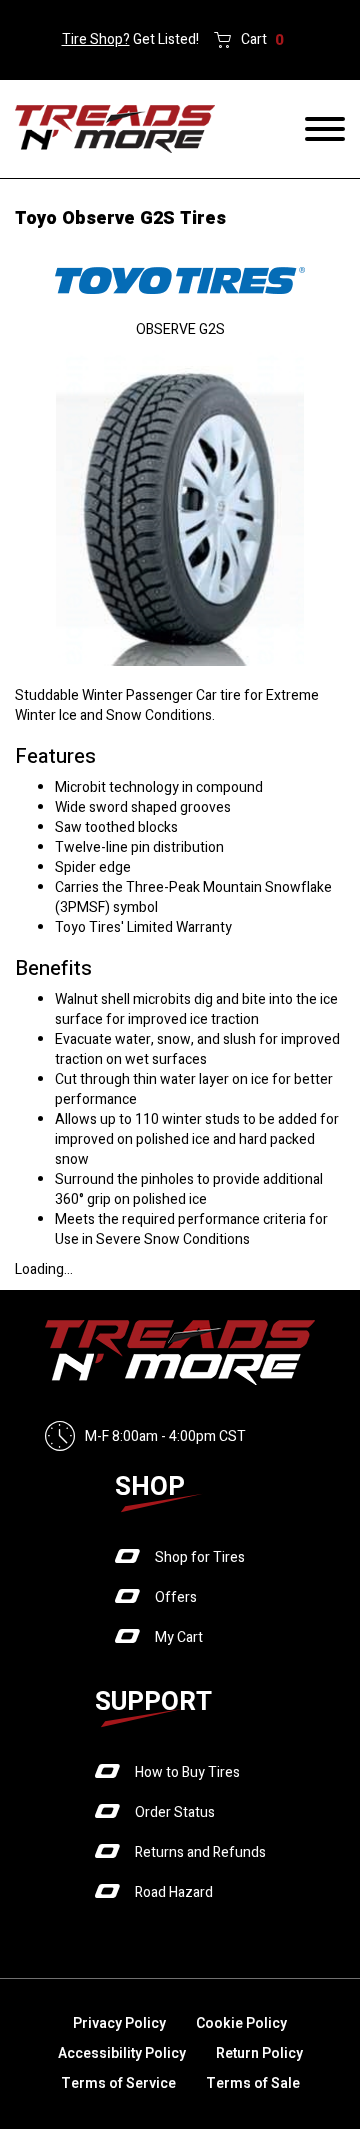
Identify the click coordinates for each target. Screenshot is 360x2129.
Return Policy (259, 2053)
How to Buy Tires (187, 1772)
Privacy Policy (119, 2023)
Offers (176, 1597)
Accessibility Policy (122, 2053)
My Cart (179, 1637)
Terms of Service (118, 2083)
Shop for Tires (200, 1557)
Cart (262, 40)
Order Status (175, 1812)
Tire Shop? (96, 39)
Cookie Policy (241, 2023)
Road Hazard (174, 1892)
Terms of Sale (253, 2083)
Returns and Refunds (200, 1852)
